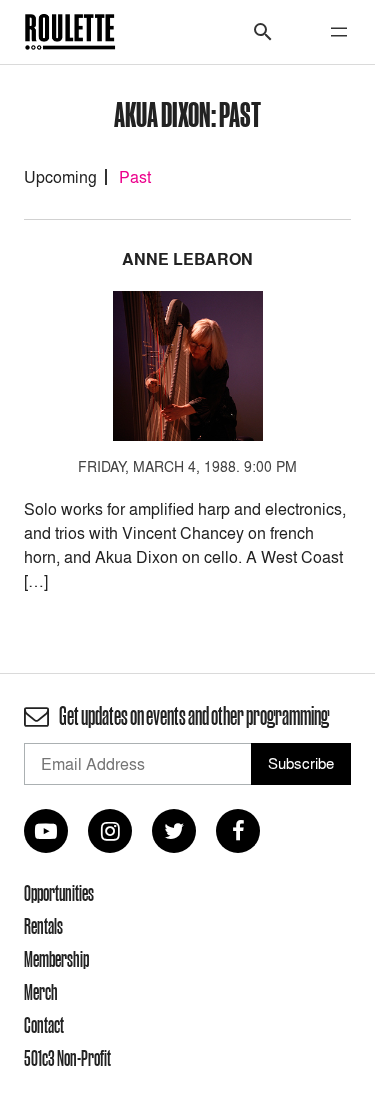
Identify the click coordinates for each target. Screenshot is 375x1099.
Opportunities (59, 893)
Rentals (43, 926)
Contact (44, 1025)
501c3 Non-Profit (67, 1058)
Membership (56, 959)
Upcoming (60, 177)
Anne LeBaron (187, 259)
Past (135, 177)
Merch (41, 992)
